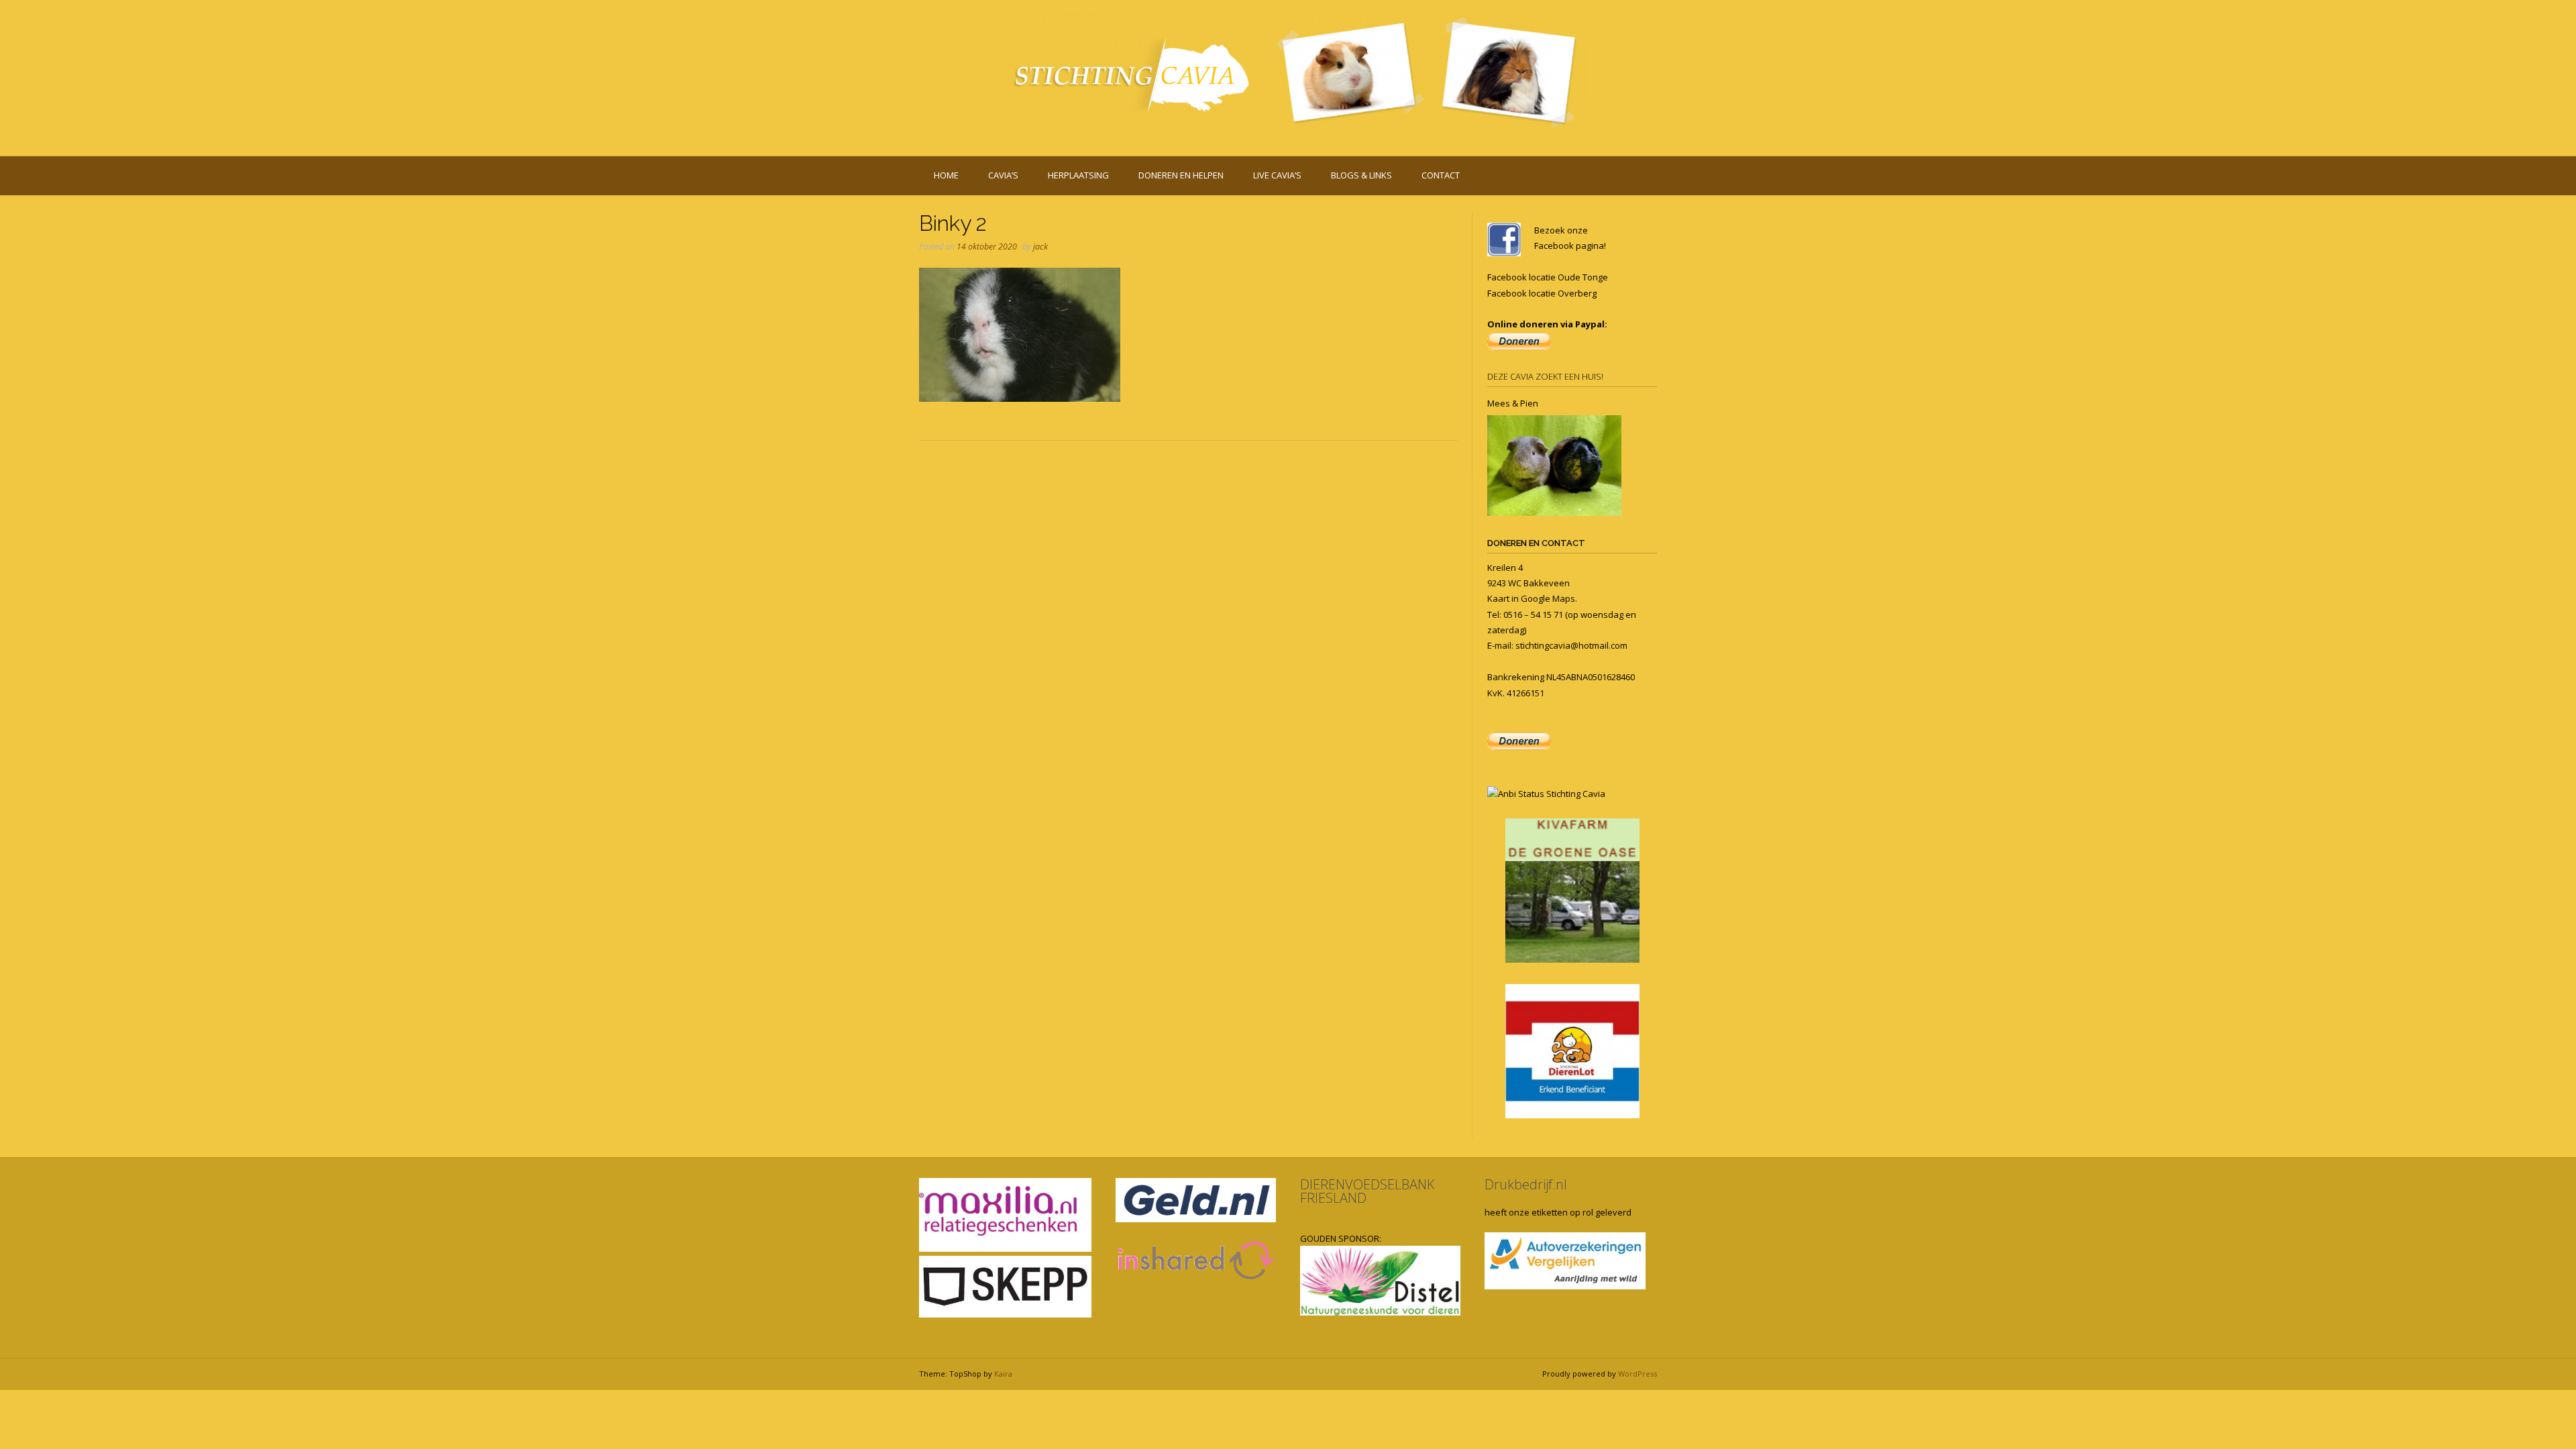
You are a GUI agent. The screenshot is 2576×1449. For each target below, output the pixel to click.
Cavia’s (1003, 175)
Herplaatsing (1078, 175)
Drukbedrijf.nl (1526, 1184)
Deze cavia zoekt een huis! (1545, 376)
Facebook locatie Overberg (1542, 293)
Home (946, 175)
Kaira (1003, 1374)
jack (1040, 247)
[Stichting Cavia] (1288, 75)
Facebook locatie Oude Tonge (1548, 277)
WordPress (1638, 1374)
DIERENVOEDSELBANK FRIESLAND (1367, 1191)
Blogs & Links (1361, 175)
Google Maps (1548, 598)
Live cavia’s (1277, 175)
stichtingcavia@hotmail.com (1571, 645)
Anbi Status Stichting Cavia (1552, 794)
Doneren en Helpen (1181, 175)
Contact (1441, 175)
